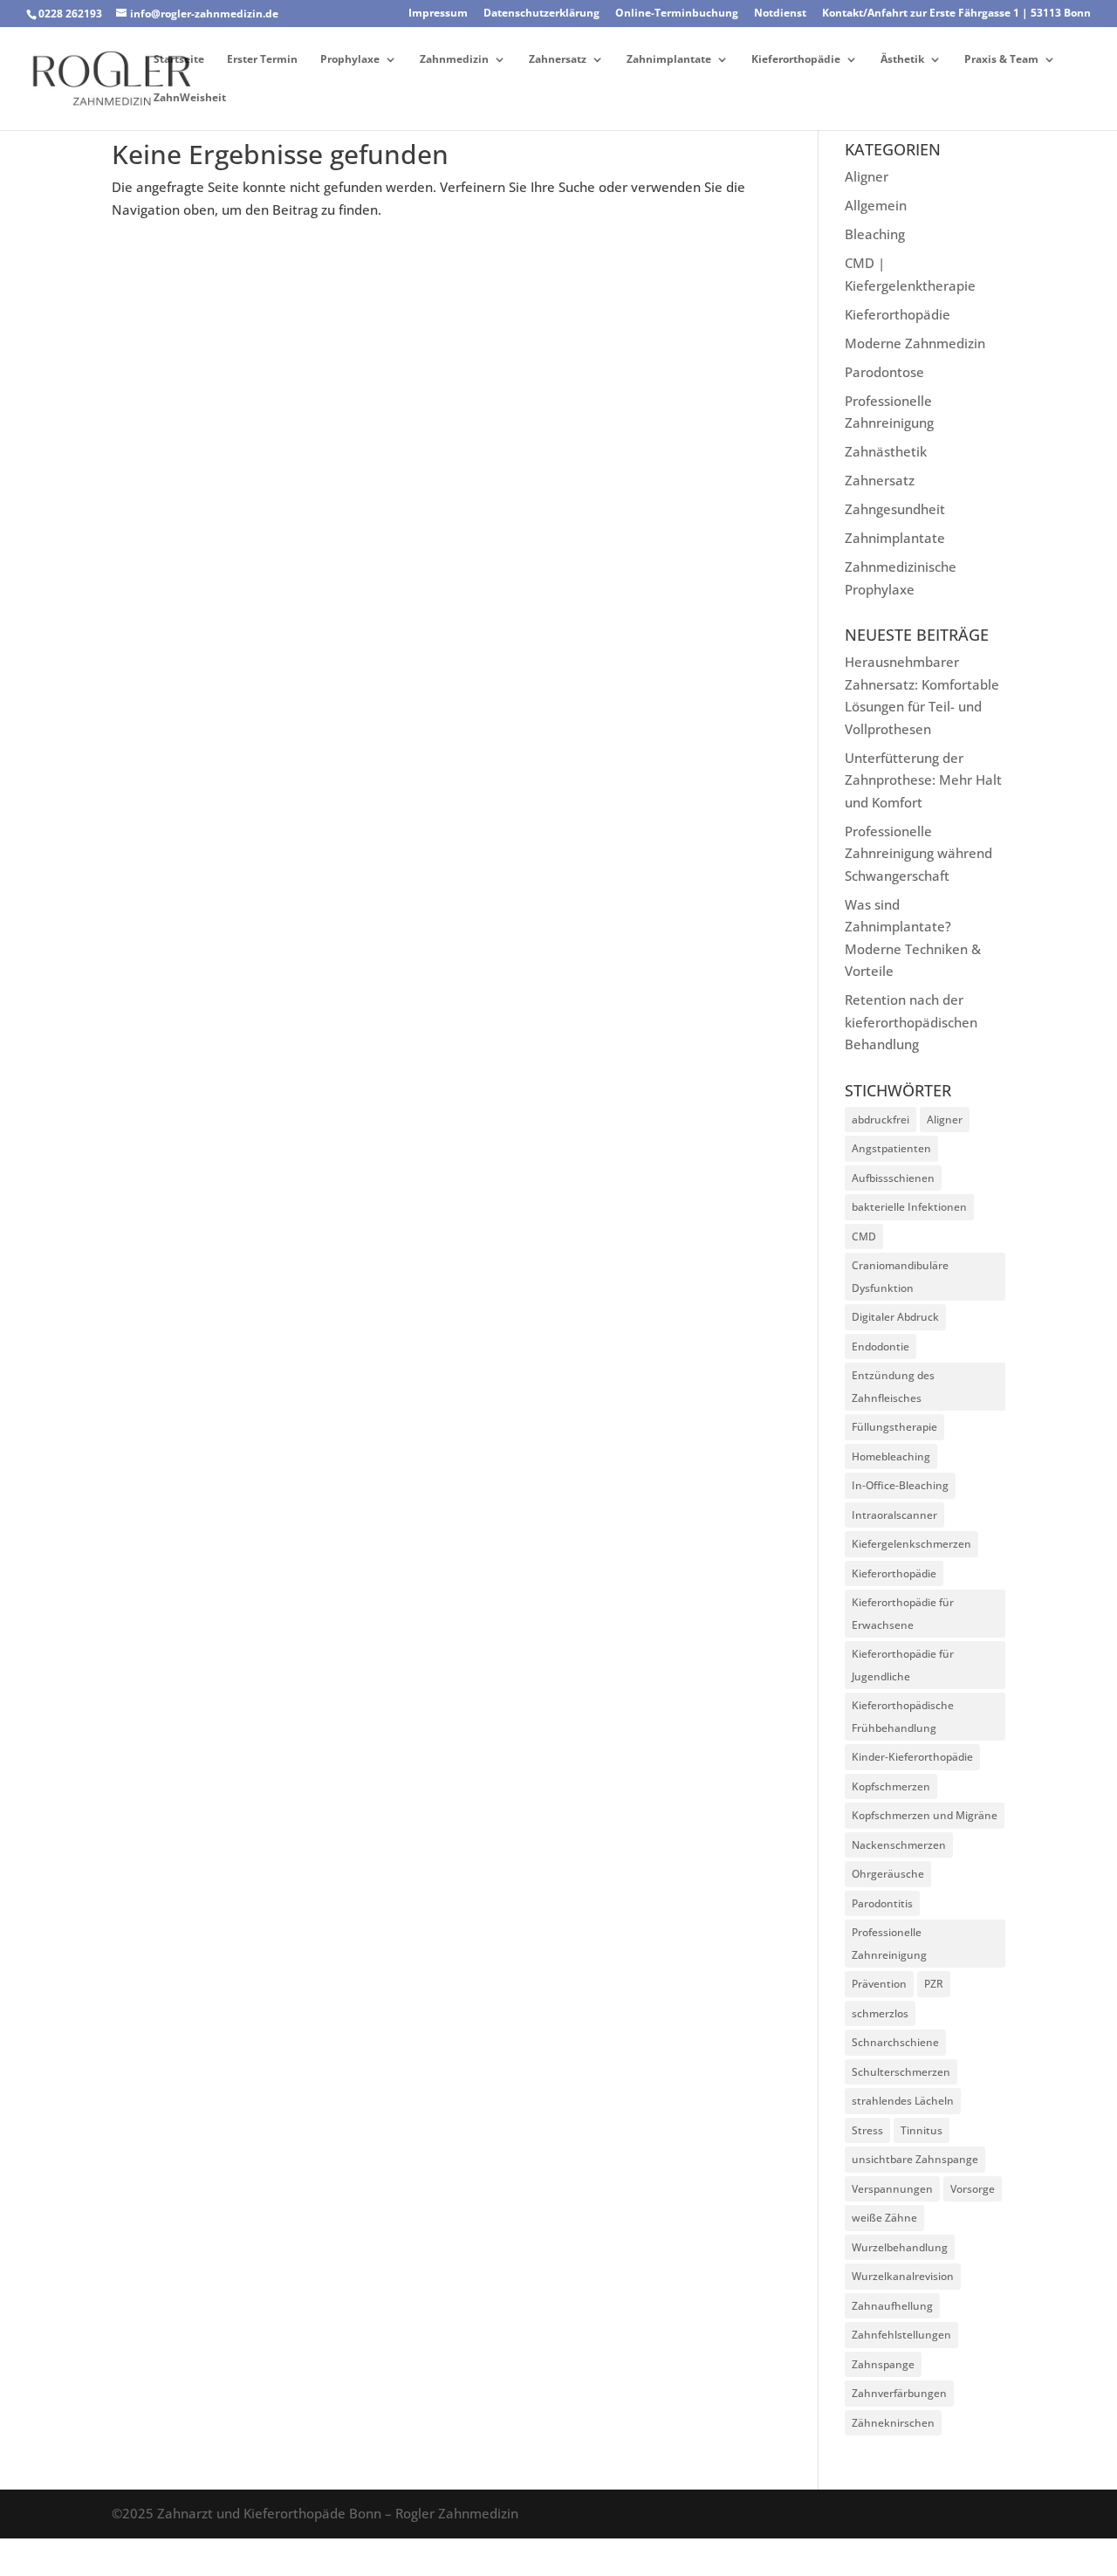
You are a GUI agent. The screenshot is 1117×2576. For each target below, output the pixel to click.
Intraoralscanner (894, 1515)
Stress (867, 2130)
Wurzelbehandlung (900, 2247)
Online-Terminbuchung (677, 14)
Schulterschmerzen (901, 2072)
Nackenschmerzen (899, 1845)
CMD (864, 1236)
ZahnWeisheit (190, 98)
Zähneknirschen (893, 2423)
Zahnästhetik (886, 451)
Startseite (179, 60)
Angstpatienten (891, 1148)
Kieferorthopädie (796, 60)
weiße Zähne (884, 2218)
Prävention (879, 1984)
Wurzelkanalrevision (903, 2276)
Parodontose (884, 372)
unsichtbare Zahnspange (915, 2159)
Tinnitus (922, 2130)
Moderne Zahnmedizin (915, 343)
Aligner (867, 176)
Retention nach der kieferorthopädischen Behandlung (911, 1022)
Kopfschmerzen (891, 1786)
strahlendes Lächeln (903, 2101)
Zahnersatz (558, 60)
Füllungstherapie (894, 1427)
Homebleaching (891, 1456)
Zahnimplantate (669, 60)
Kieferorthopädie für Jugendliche (903, 1665)
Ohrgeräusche (888, 1874)
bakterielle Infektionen (909, 1207)
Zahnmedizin (454, 60)
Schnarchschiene (895, 2042)
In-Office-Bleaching (900, 1485)
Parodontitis (882, 1903)
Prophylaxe (350, 60)
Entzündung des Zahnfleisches (893, 1387)
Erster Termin (262, 60)
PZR (934, 1984)
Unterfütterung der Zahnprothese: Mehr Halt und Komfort (923, 780)
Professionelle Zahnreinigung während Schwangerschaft (918, 853)
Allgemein (876, 205)
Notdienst (780, 14)
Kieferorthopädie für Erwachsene (903, 1614)
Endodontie (881, 1346)
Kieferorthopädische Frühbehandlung (903, 1717)
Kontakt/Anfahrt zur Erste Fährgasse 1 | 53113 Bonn (956, 14)
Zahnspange (883, 2364)
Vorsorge (973, 2189)
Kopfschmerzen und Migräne (925, 1815)
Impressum (438, 14)
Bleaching (875, 234)
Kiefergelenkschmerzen (911, 1544)
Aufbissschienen (893, 1178)
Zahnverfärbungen (899, 2393)
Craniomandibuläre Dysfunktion (900, 1277)
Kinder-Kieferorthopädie (912, 1757)
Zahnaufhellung (892, 2306)
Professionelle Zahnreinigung (889, 1944)
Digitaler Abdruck (895, 1317)
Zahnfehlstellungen (901, 2335)
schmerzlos (880, 2013)
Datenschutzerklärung (541, 14)
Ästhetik (902, 60)
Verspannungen (892, 2189)
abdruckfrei (881, 1120)
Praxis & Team (1001, 60)
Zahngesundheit (895, 509)
